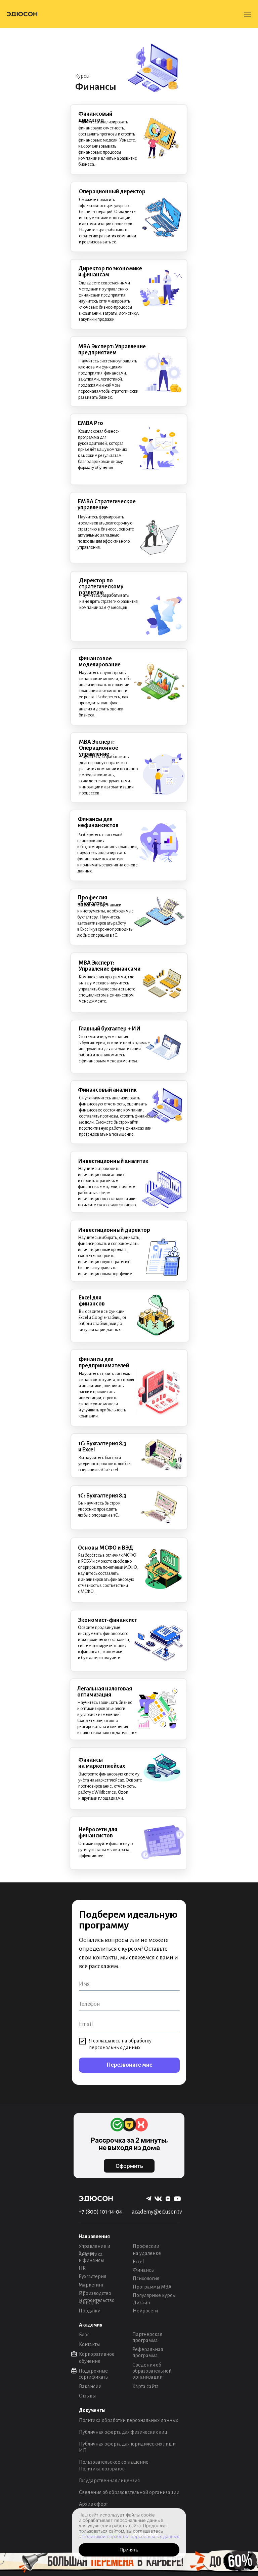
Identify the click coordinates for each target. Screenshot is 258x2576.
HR (82, 2268)
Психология (146, 2278)
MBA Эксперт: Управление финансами (110, 966)
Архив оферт (93, 2504)
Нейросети (145, 2311)
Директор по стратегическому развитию (101, 587)
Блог (84, 2335)
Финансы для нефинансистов (98, 822)
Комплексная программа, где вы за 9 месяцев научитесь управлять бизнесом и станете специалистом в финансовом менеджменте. (107, 989)
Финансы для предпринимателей (104, 1363)
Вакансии (90, 2386)
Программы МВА (152, 2287)
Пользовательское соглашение (114, 2462)
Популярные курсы (154, 2295)
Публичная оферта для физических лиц (123, 2432)
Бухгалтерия (92, 2276)
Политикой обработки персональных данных (131, 2536)
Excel (138, 2262)
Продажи (90, 2311)
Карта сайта (146, 2386)
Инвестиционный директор (114, 1230)
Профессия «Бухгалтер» (93, 901)
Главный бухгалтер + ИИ (110, 1029)
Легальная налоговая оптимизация (105, 1692)
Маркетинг (91, 2285)
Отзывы (87, 2396)
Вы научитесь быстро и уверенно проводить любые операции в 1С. (99, 1509)
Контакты (89, 2344)
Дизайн (141, 2303)
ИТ (82, 2293)
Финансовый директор (95, 117)
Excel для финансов (92, 1301)
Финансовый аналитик (107, 1090)
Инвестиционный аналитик (113, 1161)
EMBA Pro (91, 423)
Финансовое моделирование (100, 662)
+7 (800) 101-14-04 (100, 2212)
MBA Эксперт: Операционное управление (99, 748)
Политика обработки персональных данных (128, 2420)
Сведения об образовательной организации (152, 2371)
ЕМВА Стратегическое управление (107, 505)
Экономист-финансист (107, 1620)
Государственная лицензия (109, 2481)
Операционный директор (112, 192)
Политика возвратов (102, 2469)
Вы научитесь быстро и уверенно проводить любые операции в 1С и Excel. (104, 1464)
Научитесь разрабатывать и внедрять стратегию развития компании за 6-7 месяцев (109, 601)
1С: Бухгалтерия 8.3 (102, 1496)
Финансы (144, 2270)
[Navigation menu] (248, 14)
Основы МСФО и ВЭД (106, 1548)
